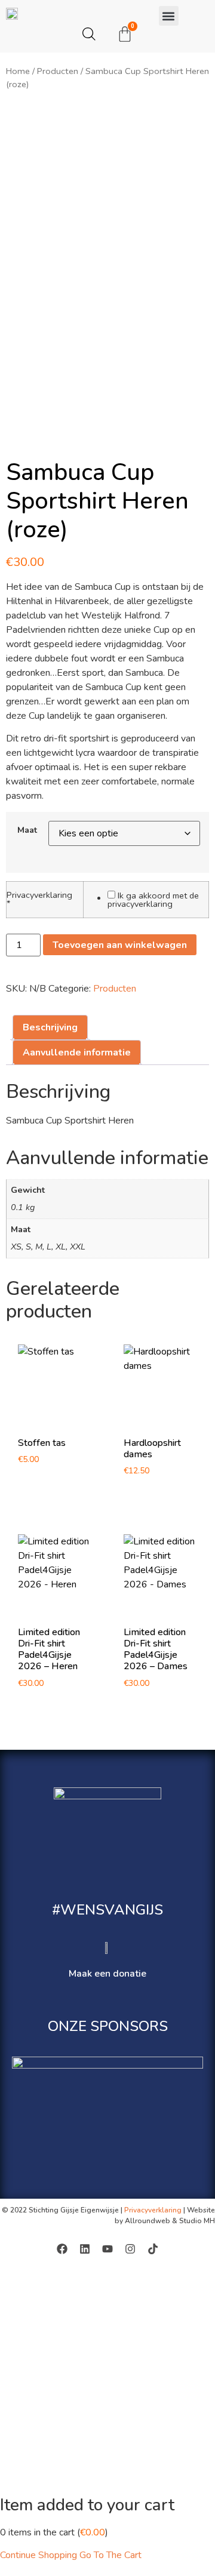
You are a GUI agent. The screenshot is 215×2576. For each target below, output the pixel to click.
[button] (169, 16)
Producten (58, 71)
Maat (27, 830)
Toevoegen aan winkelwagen (120, 945)
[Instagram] (130, 2249)
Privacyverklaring (39, 899)
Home (18, 71)
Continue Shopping (39, 2555)
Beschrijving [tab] (50, 1027)
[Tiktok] (153, 2249)
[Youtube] (107, 2249)
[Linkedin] (85, 2249)
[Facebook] (62, 2249)
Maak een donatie (107, 1974)
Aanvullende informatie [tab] (77, 1052)
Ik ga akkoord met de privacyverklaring (153, 900)
